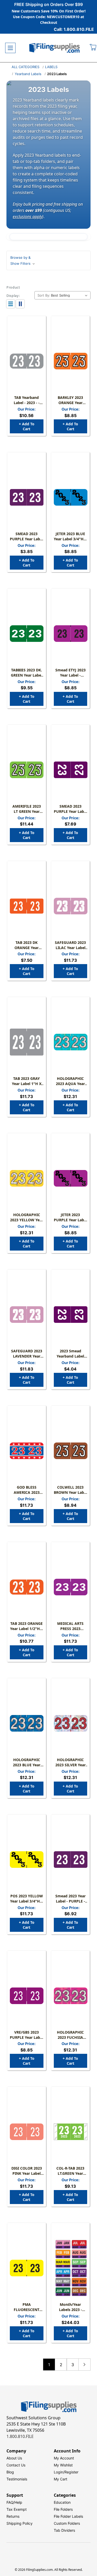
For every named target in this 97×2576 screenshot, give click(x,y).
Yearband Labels (28, 74)
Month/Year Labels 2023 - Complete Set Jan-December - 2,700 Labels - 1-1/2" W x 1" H (70, 2307)
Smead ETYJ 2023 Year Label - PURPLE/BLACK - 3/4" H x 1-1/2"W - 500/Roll (70, 673)
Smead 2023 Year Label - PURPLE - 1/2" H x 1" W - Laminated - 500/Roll (70, 1899)
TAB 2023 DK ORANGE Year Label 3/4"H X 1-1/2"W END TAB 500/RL (27, 945)
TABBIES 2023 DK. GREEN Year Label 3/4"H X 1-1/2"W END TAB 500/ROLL (27, 673)
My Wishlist (63, 2465)
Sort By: (44, 295)
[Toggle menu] (10, 48)
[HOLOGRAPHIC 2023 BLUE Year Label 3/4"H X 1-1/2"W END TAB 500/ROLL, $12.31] (27, 1723)
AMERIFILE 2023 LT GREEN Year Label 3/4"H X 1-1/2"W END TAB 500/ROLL (27, 809)
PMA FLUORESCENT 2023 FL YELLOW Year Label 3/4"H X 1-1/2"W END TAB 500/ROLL (27, 2307)
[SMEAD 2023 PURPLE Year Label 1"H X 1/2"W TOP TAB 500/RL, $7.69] (71, 770)
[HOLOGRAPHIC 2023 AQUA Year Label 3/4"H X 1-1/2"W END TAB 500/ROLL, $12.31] (71, 1042)
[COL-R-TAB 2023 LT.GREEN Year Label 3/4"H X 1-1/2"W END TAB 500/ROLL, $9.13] (71, 2132)
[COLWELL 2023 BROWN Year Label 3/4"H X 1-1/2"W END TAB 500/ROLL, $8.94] (71, 1451)
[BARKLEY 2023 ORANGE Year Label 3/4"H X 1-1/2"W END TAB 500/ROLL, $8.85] (71, 361)
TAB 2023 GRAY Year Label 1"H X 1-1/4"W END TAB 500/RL (27, 1081)
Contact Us (16, 2465)
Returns (13, 2516)
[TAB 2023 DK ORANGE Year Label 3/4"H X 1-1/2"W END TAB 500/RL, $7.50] (27, 906)
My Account (64, 2458)
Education (62, 2502)
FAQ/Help (14, 2502)
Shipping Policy (20, 2523)
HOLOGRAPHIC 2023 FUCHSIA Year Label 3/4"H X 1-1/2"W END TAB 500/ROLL (70, 2035)
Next (84, 2365)
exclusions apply (27, 217)
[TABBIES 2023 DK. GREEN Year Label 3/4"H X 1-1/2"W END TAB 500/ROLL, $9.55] (27, 634)
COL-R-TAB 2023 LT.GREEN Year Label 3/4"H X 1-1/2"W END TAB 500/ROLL (70, 2171)
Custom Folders (67, 2523)
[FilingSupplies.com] (55, 48)
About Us (14, 2458)
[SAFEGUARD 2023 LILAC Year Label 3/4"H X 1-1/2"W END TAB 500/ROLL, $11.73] (71, 906)
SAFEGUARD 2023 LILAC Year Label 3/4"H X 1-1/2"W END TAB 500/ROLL (70, 945)
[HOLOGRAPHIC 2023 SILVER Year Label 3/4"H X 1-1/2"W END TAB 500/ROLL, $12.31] (71, 1723)
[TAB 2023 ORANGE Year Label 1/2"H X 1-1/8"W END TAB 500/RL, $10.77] (27, 1587)
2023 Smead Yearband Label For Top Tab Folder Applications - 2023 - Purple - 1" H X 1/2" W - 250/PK (70, 1354)
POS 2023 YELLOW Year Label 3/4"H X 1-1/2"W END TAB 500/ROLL (27, 1899)
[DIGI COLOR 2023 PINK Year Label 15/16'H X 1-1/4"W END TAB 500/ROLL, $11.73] (27, 2132)
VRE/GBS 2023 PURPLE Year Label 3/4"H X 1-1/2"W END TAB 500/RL (27, 2035)
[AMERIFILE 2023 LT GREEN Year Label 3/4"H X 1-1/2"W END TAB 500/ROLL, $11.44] (27, 770)
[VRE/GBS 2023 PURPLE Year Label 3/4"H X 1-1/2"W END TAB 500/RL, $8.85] (27, 1996)
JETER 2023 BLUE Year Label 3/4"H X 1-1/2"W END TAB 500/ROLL (70, 536)
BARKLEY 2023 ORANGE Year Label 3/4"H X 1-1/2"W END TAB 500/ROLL (70, 400)
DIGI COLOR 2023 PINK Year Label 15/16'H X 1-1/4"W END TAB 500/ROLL (27, 2171)
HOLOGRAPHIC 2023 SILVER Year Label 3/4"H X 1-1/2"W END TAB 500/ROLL (70, 1762)
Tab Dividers (64, 2530)
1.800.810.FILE (20, 2436)
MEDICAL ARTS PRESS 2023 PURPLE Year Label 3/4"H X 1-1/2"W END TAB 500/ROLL (70, 1626)
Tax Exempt (17, 2509)
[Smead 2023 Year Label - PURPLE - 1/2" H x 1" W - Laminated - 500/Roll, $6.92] (71, 1860)
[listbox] (70, 295)
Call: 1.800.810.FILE (74, 29)
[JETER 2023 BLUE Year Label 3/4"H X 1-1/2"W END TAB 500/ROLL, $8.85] (71, 497)
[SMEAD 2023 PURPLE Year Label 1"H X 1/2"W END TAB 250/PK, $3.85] (27, 497)
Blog (10, 2472)
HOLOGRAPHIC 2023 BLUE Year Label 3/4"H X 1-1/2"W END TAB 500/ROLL (27, 1762)
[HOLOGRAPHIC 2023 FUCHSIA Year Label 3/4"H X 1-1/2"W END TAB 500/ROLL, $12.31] (71, 1996)
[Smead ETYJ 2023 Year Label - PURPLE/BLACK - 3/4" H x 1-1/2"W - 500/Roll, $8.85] (71, 634)
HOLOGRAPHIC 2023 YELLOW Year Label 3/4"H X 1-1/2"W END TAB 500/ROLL (27, 1217)
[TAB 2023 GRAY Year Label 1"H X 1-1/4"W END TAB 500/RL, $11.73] (27, 1042)
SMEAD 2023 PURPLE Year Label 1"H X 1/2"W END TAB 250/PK (27, 536)
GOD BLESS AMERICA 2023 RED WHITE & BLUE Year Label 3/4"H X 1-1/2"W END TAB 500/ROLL (27, 1490)
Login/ (59, 2472)
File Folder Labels (68, 2516)
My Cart (61, 2479)
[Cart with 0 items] (93, 48)
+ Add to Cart (27, 426)
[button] (48, 260)
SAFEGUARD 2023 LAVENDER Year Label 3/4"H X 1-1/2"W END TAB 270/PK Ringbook (27, 1354)
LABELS (51, 67)
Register (71, 2472)
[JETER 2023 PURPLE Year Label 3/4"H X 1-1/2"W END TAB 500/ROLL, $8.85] (71, 1178)
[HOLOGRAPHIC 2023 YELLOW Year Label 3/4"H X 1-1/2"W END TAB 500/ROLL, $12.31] (27, 1178)
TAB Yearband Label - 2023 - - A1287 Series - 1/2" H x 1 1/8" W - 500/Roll (27, 400)
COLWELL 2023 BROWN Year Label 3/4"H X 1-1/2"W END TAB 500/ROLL (70, 1490)
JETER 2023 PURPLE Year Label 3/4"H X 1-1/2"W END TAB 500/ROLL (70, 1217)
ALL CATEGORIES (25, 67)
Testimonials (17, 2479)
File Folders (63, 2509)
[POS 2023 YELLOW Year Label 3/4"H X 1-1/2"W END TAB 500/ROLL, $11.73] (27, 1860)
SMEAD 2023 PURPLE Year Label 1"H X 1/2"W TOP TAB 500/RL (70, 809)
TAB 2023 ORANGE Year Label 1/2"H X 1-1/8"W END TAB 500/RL (27, 1626)
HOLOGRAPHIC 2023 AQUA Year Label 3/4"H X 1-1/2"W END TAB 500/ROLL (70, 1081)
